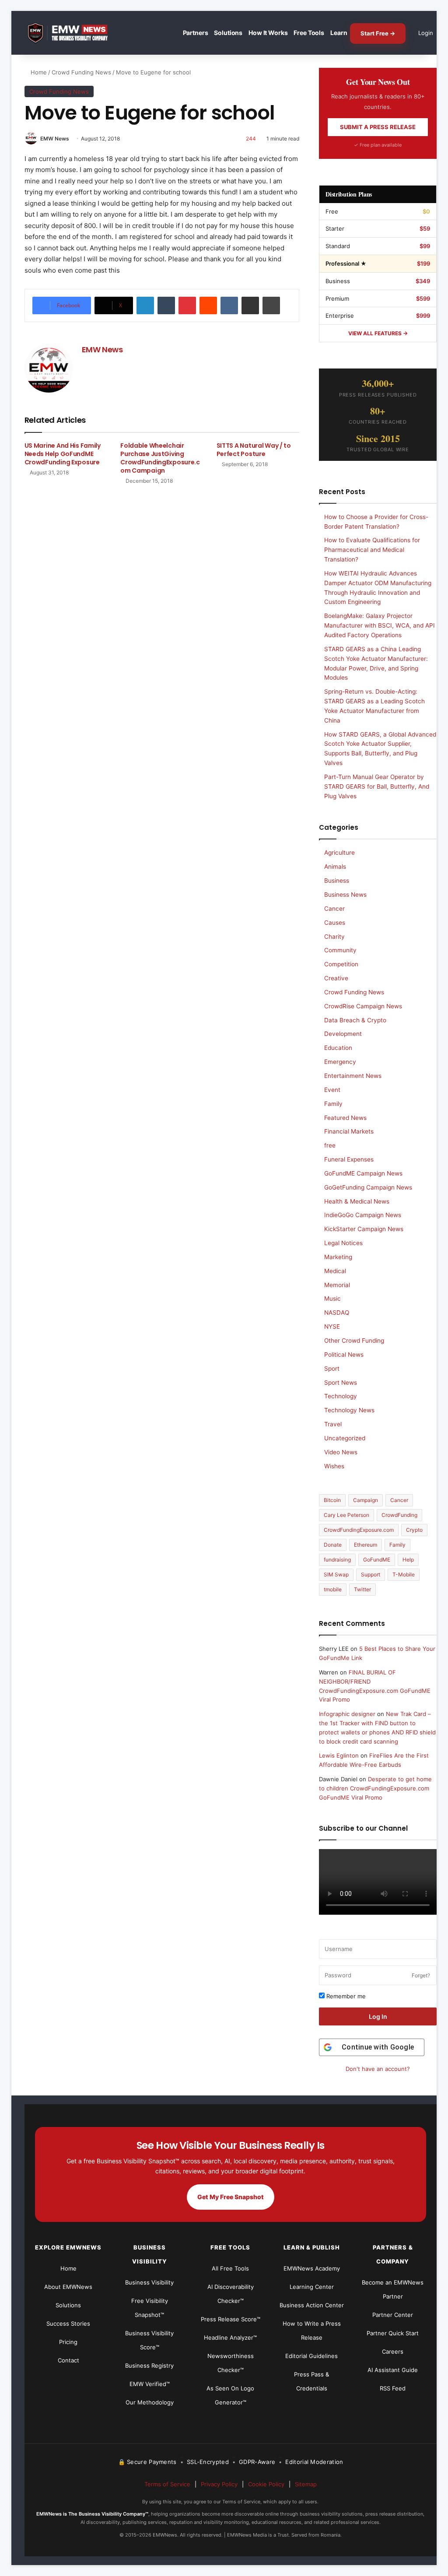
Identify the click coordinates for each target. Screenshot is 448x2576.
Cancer (334, 909)
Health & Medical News (357, 1201)
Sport (332, 1369)
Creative (336, 978)
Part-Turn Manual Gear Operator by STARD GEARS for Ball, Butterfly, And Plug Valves (377, 786)
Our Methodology (150, 2402)
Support (371, 1574)
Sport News (341, 1383)
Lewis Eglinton (339, 1755)
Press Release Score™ (231, 2319)
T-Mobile (404, 1574)
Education (338, 1048)
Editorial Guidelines (311, 2356)
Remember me (345, 1996)
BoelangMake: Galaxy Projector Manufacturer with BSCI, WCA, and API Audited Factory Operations (380, 625)
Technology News (349, 1410)
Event (332, 1090)
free (330, 1145)
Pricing (68, 2342)
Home (38, 72)
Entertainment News (353, 1076)
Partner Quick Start (393, 2333)
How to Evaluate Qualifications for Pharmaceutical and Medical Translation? (372, 550)
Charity (334, 937)
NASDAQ (337, 1313)
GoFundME (377, 1560)
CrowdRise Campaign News (363, 1006)
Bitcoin (332, 1500)
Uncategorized (345, 1438)
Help (408, 1560)
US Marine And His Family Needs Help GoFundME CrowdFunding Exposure (63, 454)
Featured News (345, 1118)
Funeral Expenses (349, 1159)
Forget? (421, 1975)
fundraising (337, 1560)
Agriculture (339, 853)
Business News (345, 895)
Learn (339, 33)
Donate (333, 1545)
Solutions (228, 33)
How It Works (268, 33)
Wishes (334, 1466)
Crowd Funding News (81, 72)
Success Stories (68, 2323)
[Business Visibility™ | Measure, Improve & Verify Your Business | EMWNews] (73, 33)
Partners (196, 33)
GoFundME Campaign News (363, 1173)
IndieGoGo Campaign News (363, 1215)
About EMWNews (68, 2287)
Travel (333, 1424)
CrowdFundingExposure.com (359, 1530)
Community (340, 950)
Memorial (337, 1285)
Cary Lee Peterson (346, 1515)
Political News (344, 1355)
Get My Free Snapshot (231, 2197)
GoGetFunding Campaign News (368, 1187)
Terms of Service (167, 2484)
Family (333, 1104)
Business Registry (149, 2365)
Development (343, 1034)
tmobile (333, 1589)
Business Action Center (312, 2305)
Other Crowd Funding (354, 1341)
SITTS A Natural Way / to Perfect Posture (254, 450)
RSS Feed (393, 2388)
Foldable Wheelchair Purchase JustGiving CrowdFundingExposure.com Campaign (160, 458)
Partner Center (393, 2315)
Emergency (340, 1062)
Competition (341, 964)
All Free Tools (230, 2268)
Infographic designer (347, 1714)
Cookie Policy (266, 2484)
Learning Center (312, 2287)
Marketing (338, 1257)
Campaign (366, 1500)
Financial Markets (349, 1131)
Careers (393, 2351)
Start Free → (378, 33)
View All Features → (378, 333)
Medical (335, 1271)
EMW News (55, 139)
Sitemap (306, 2484)
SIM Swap (336, 1574)
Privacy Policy (219, 2484)
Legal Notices (343, 1243)
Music (332, 1299)
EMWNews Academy (312, 2268)
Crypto (414, 1530)
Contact (68, 2360)
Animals (335, 867)
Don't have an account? (378, 2069)
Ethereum (366, 1545)
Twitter (362, 1589)
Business (337, 881)
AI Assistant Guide (393, 2370)
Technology (341, 1396)
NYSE (332, 1327)
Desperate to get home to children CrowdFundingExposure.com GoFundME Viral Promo (375, 1788)
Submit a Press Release (378, 127)
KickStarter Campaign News (364, 1229)
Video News (341, 1452)
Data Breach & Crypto (355, 1020)
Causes (335, 923)
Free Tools (309, 33)
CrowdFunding (399, 1515)
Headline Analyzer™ (230, 2337)
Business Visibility (149, 2282)
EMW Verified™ (150, 2384)
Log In (378, 2016)
